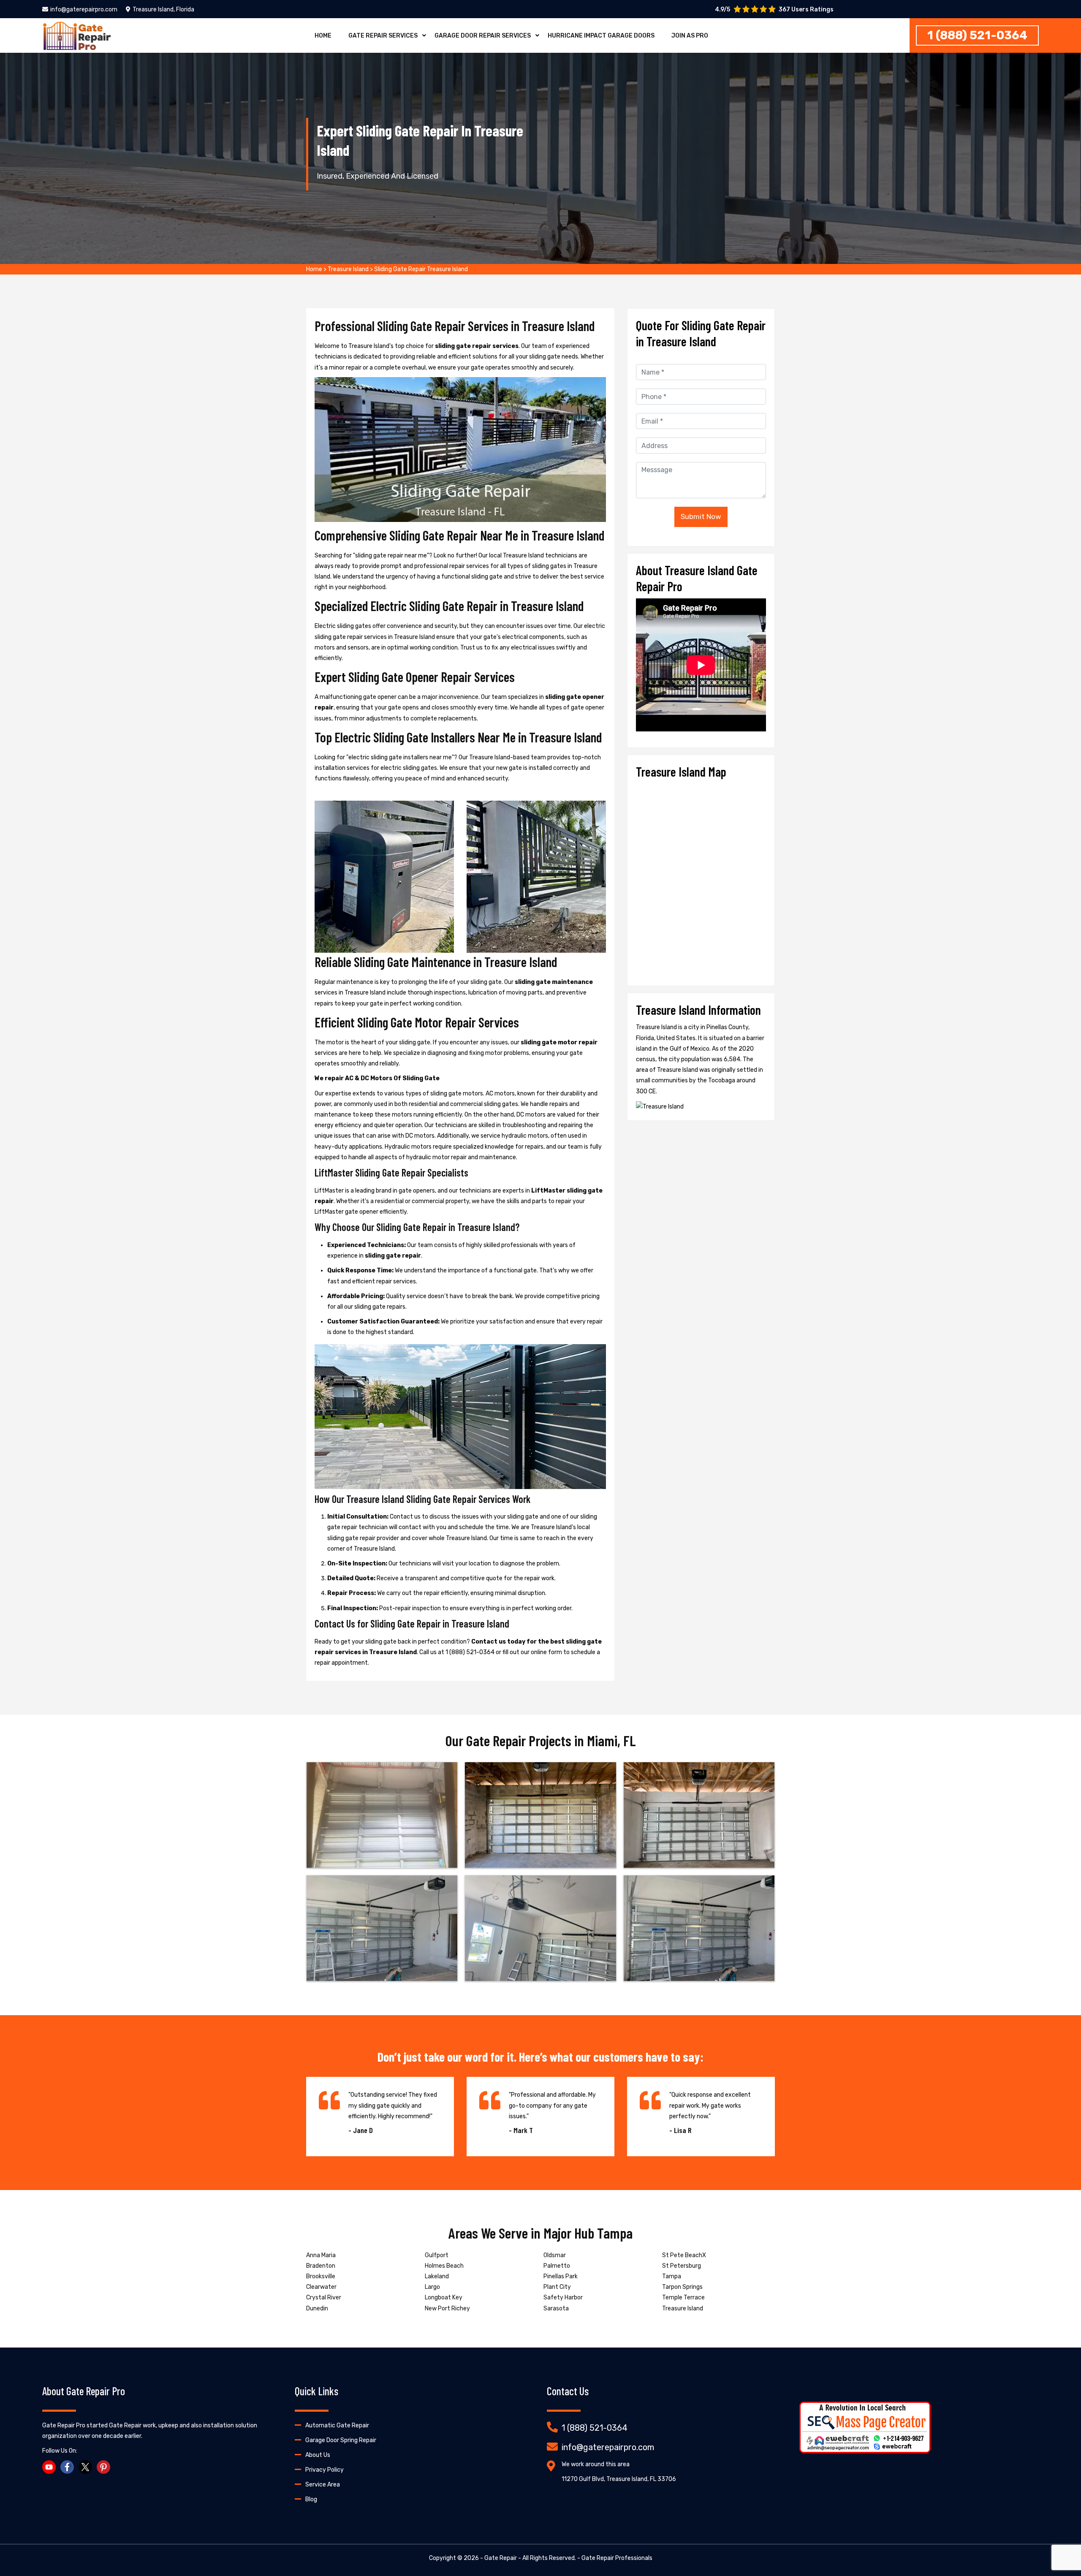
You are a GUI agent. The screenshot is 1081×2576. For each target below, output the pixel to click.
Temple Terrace (683, 2297)
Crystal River (324, 2297)
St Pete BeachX (684, 2255)
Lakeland (437, 2276)
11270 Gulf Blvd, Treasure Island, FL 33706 (619, 2479)
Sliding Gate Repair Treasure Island (421, 269)
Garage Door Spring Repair (341, 2440)
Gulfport (437, 2255)
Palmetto (557, 2266)
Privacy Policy (325, 2470)
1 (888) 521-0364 (977, 35)
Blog (311, 2499)
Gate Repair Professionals (617, 2558)
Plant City (557, 2287)
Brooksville (321, 2276)
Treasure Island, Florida (163, 10)
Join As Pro (690, 36)
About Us (318, 2455)
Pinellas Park (561, 2276)
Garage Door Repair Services (483, 36)
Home (323, 36)
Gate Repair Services (383, 36)
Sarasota (556, 2308)
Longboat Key (444, 2297)
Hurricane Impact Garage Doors (601, 36)
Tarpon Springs (682, 2287)
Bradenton (321, 2266)
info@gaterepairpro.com (84, 10)
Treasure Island (348, 269)
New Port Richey (447, 2308)
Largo (432, 2287)
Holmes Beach (444, 2266)
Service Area (323, 2485)
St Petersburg (682, 2266)
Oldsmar (555, 2255)
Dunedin (317, 2308)
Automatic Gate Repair (337, 2425)
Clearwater (321, 2287)
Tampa (672, 2276)
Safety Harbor (563, 2297)
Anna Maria (321, 2255)
